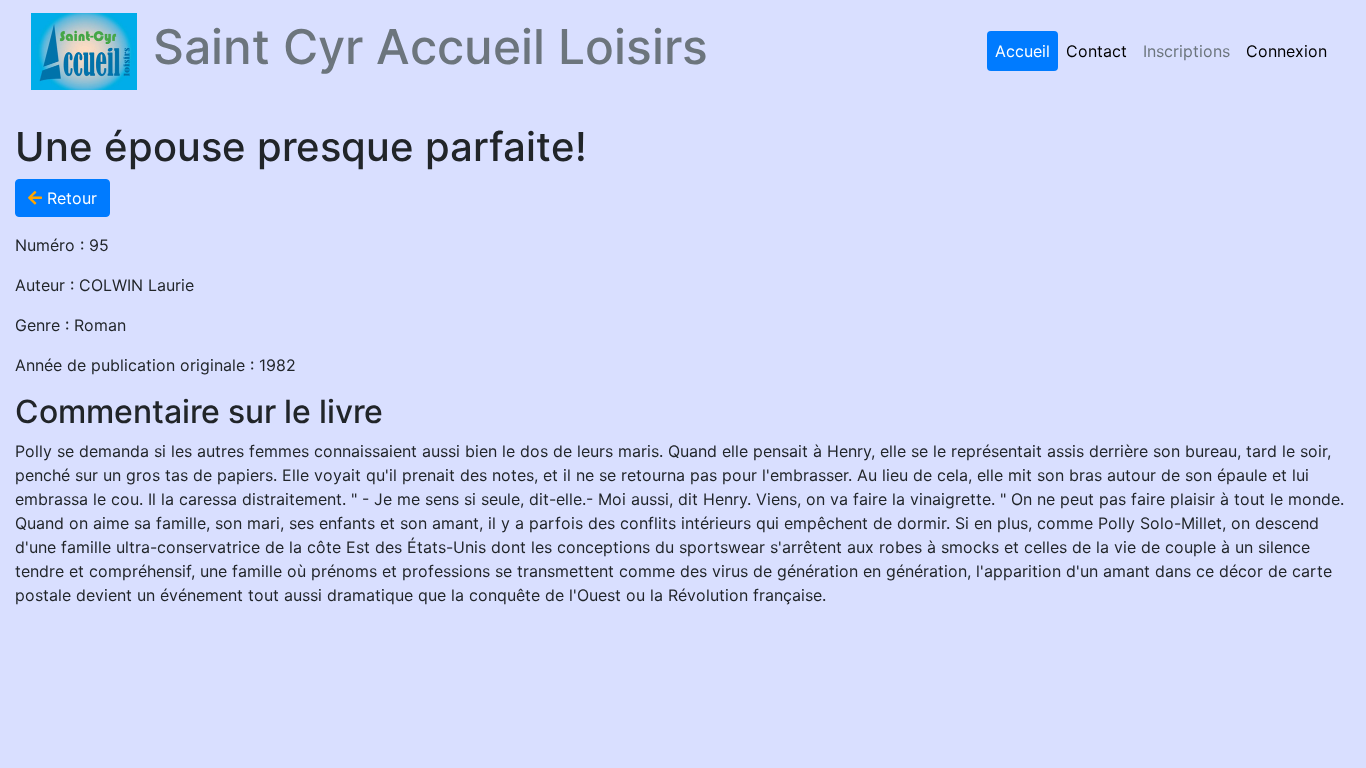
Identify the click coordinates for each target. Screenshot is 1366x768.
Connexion (1286, 51)
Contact (1096, 51)
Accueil (1022, 51)
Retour (69, 198)
